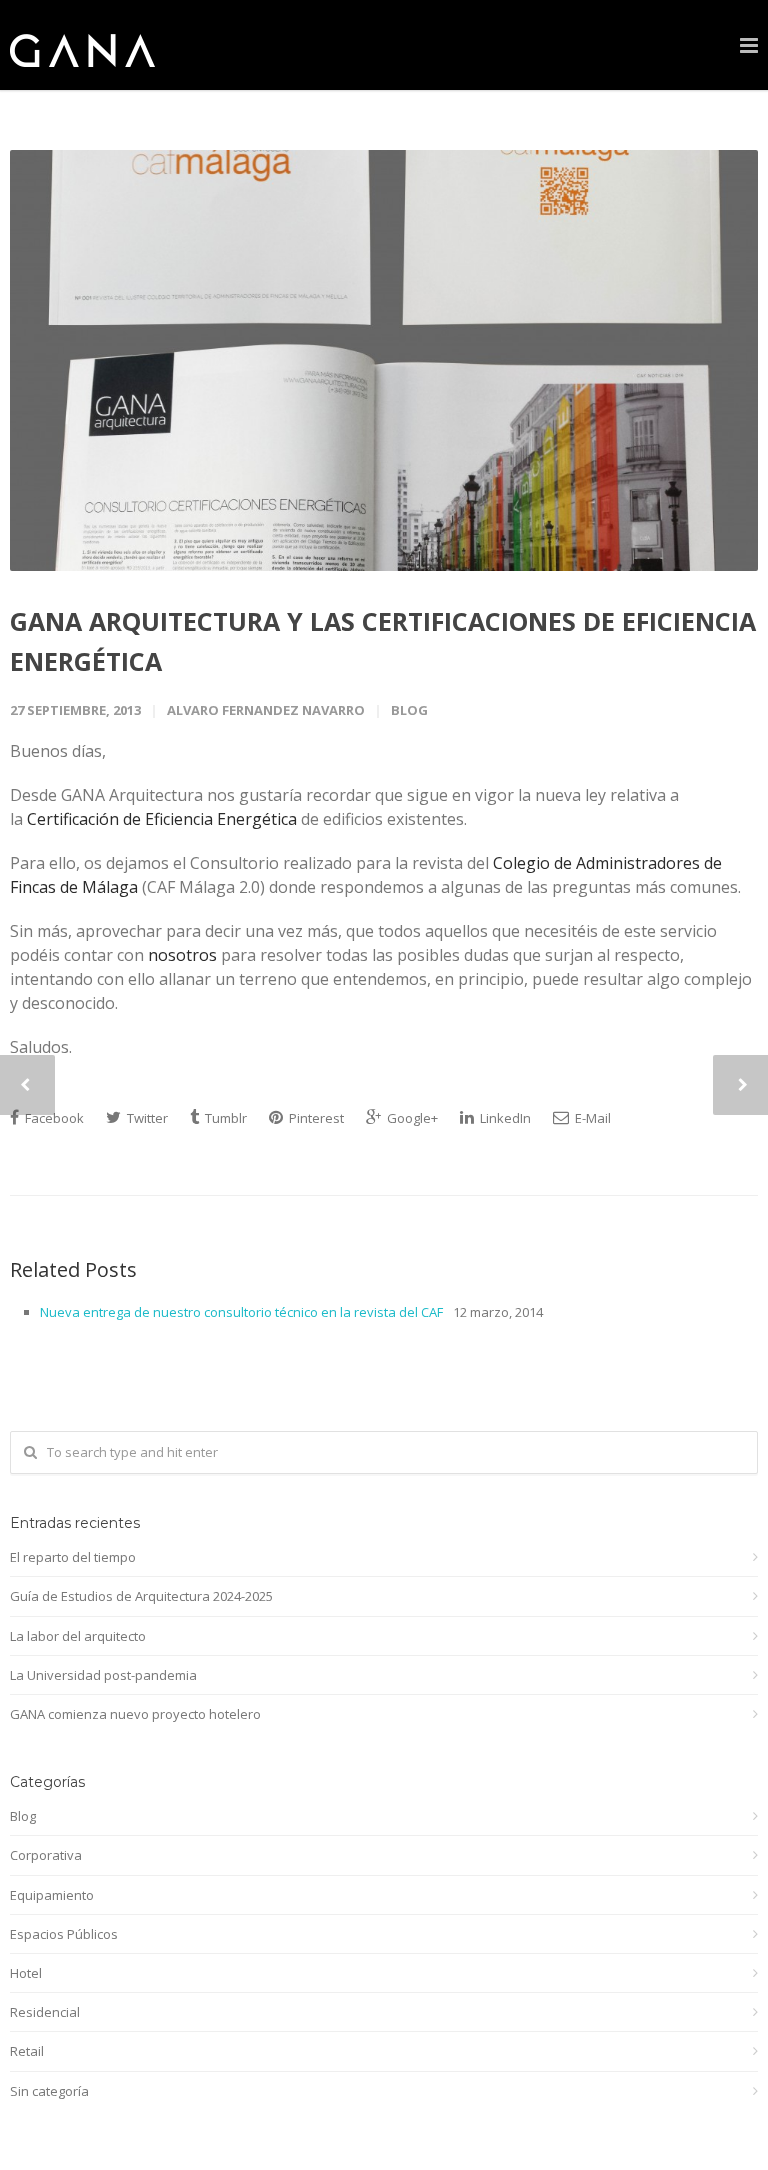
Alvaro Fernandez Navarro (266, 710)
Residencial (45, 2012)
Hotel (26, 1973)
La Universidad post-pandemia (103, 1675)
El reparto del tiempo (73, 1557)
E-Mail (591, 1118)
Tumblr (224, 1118)
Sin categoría (49, 2091)
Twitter (146, 1118)
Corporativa (46, 1855)
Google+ (411, 1118)
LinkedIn (504, 1118)
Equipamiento (52, 1895)
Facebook (53, 1118)
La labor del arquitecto (78, 1636)
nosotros (182, 955)
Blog (409, 710)
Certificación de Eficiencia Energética (162, 819)
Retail (27, 2051)
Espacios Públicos (64, 1934)
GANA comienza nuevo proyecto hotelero (135, 1714)
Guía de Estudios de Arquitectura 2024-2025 (141, 1596)
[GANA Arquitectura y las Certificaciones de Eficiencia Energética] (384, 360)
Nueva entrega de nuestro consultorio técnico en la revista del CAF (241, 1312)
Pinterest (315, 1118)
